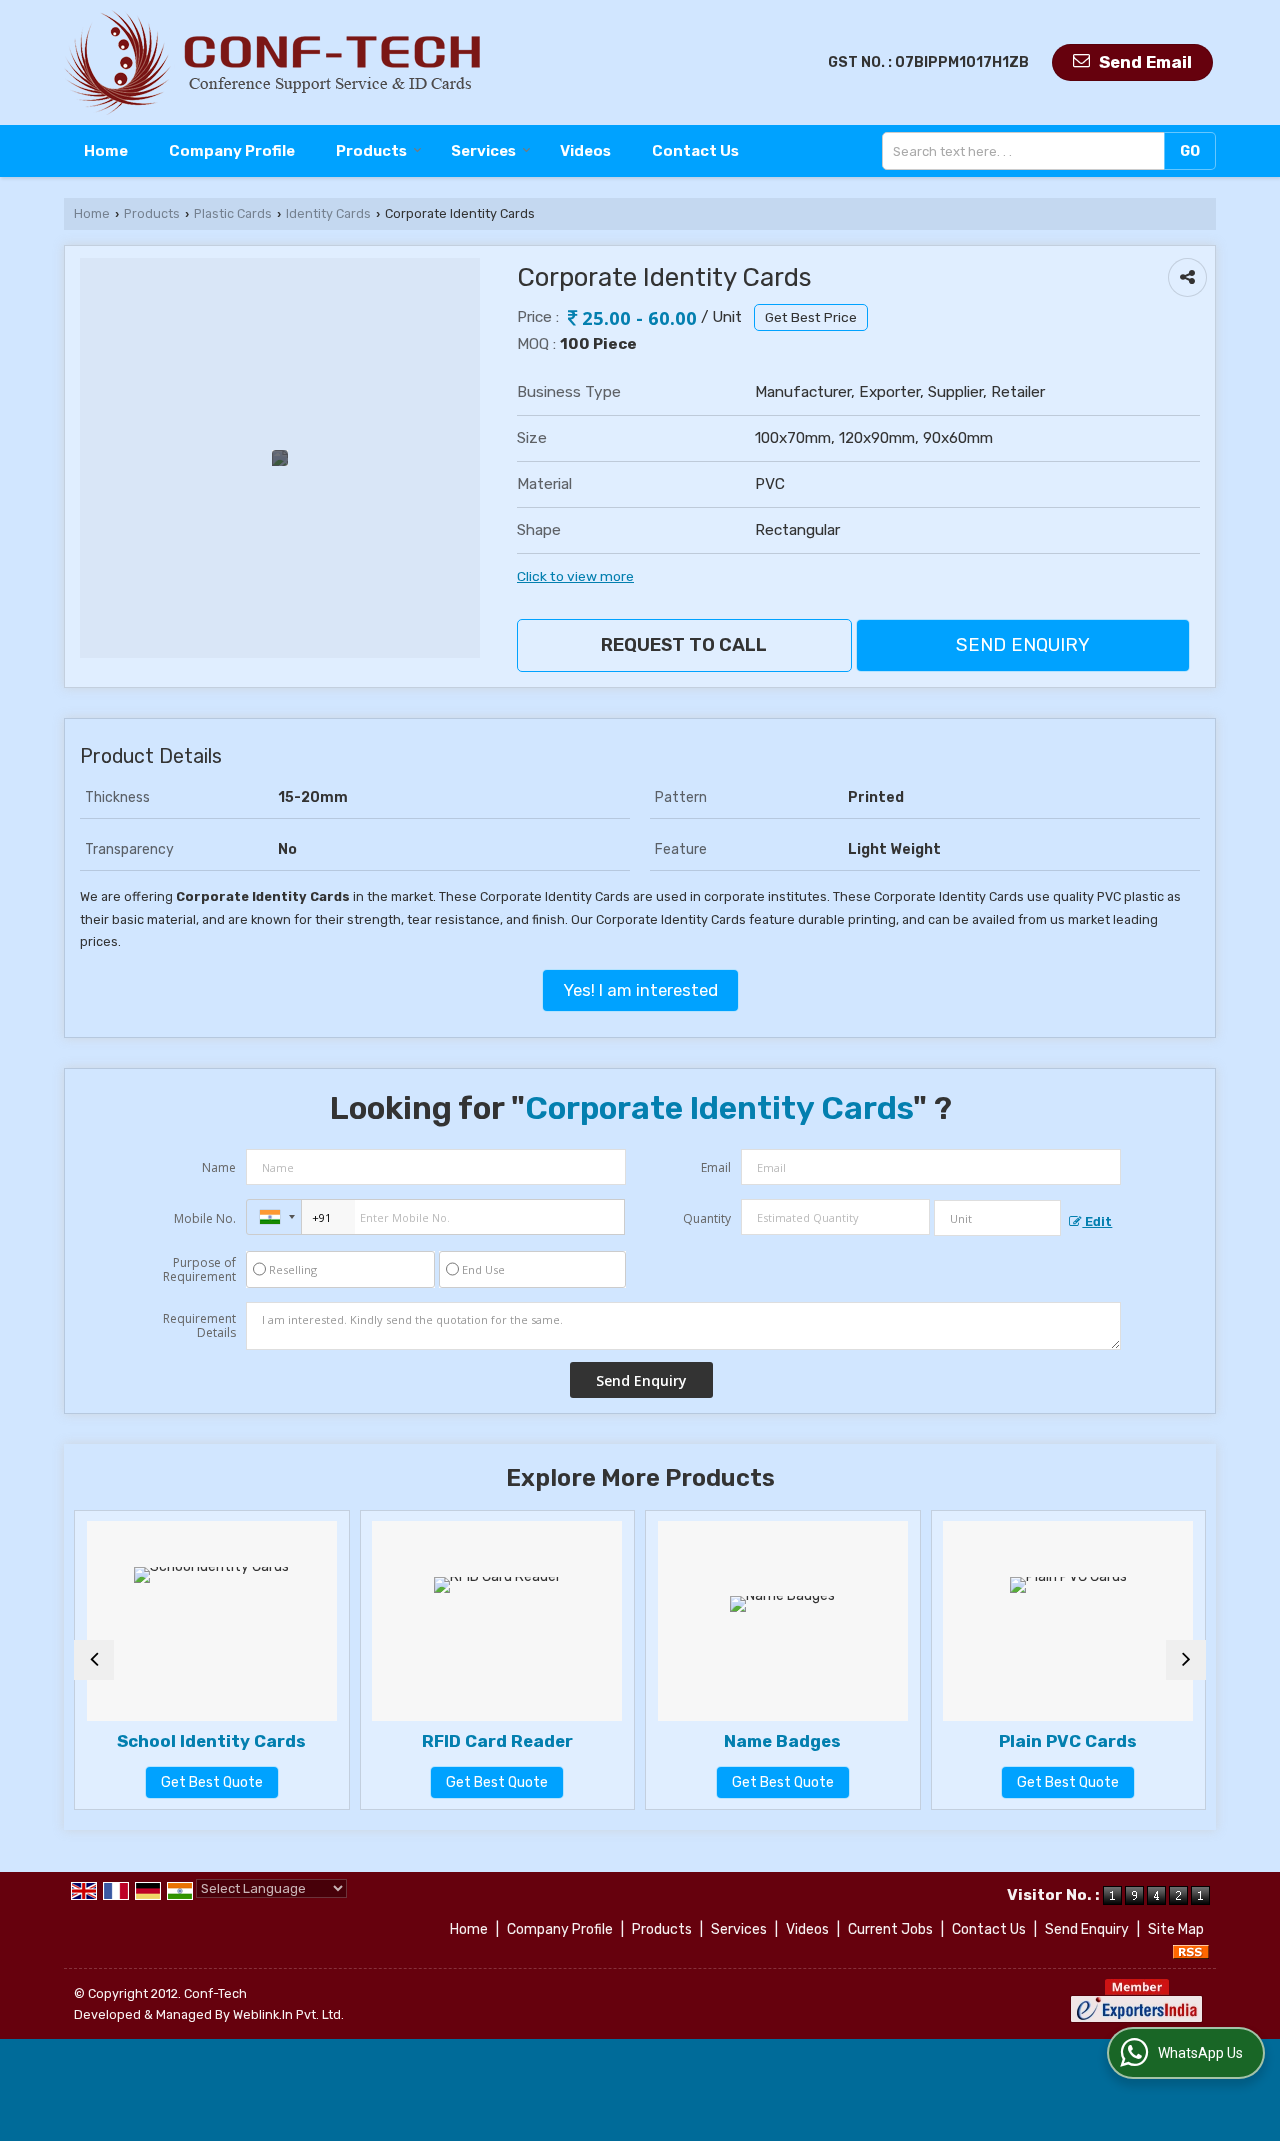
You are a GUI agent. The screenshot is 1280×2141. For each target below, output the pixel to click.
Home (106, 151)
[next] (1186, 1660)
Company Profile (232, 151)
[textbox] (1028, 151)
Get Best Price (811, 317)
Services (483, 151)
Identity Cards (328, 213)
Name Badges (782, 1741)
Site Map (1176, 1929)
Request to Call (684, 645)
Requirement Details (199, 1326)
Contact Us (695, 151)
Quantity (707, 1218)
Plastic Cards (233, 213)
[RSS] (1191, 1950)
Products (371, 151)
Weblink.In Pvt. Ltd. (288, 2014)
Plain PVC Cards (1068, 1741)
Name (219, 1167)
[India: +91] (274, 1217)
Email (716, 1167)
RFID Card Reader (497, 1741)
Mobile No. (205, 1218)
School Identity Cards (211, 1741)
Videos (585, 151)
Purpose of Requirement (199, 1270)
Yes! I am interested (640, 990)
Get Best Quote (212, 1782)
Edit (1097, 1221)
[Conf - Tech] (272, 62)
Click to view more (575, 576)
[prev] (94, 1660)
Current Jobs (890, 1929)
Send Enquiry (1023, 645)
